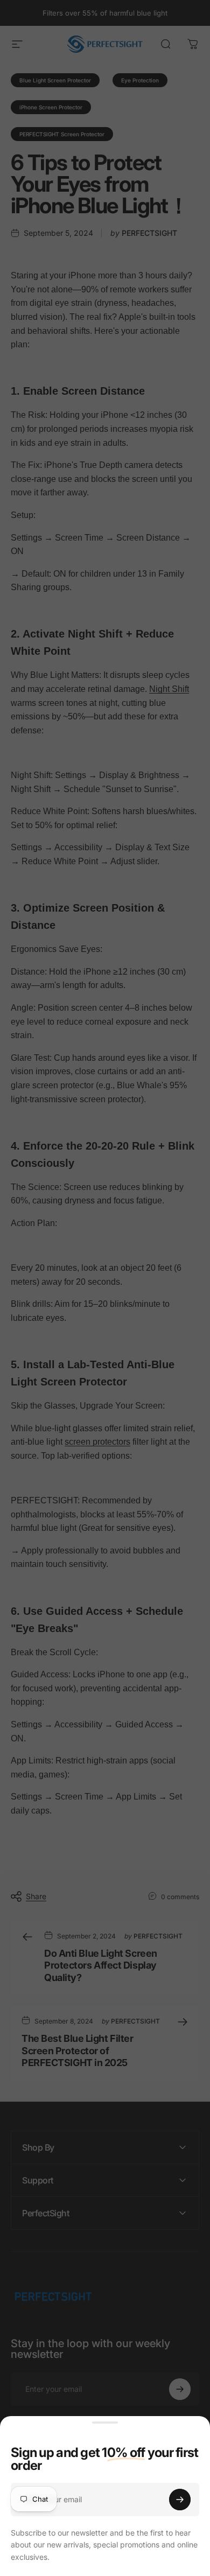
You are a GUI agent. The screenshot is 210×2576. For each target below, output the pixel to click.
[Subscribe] (180, 2500)
